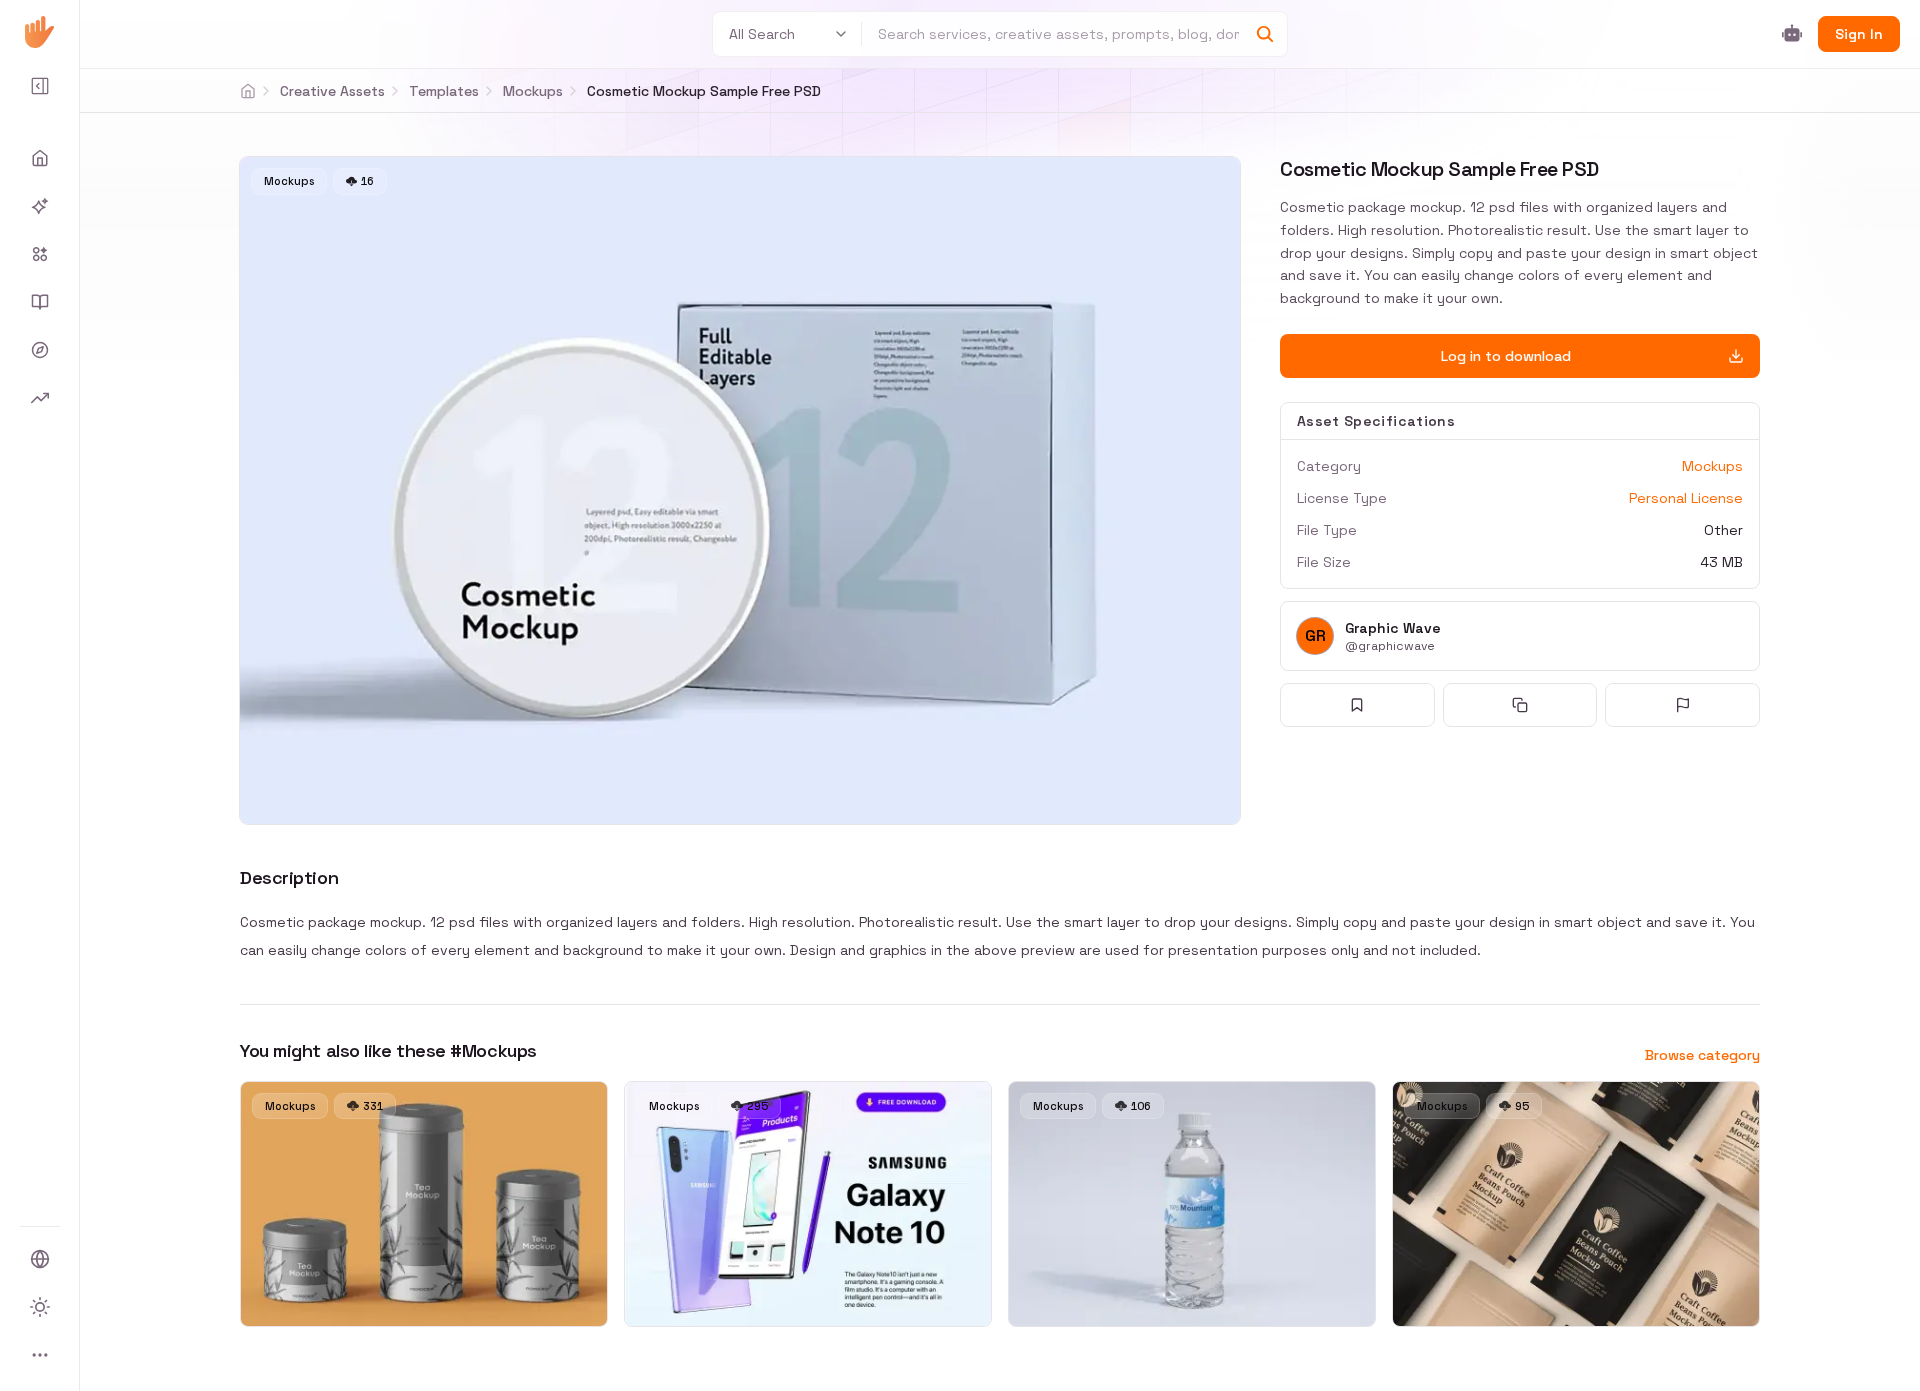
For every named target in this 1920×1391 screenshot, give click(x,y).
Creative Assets (332, 91)
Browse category (1702, 1055)
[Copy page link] (1520, 705)
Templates (444, 91)
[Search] (1265, 34)
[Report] (1682, 705)
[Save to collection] (1357, 705)
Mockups (533, 91)
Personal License (1686, 498)
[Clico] (40, 32)
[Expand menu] (40, 86)
